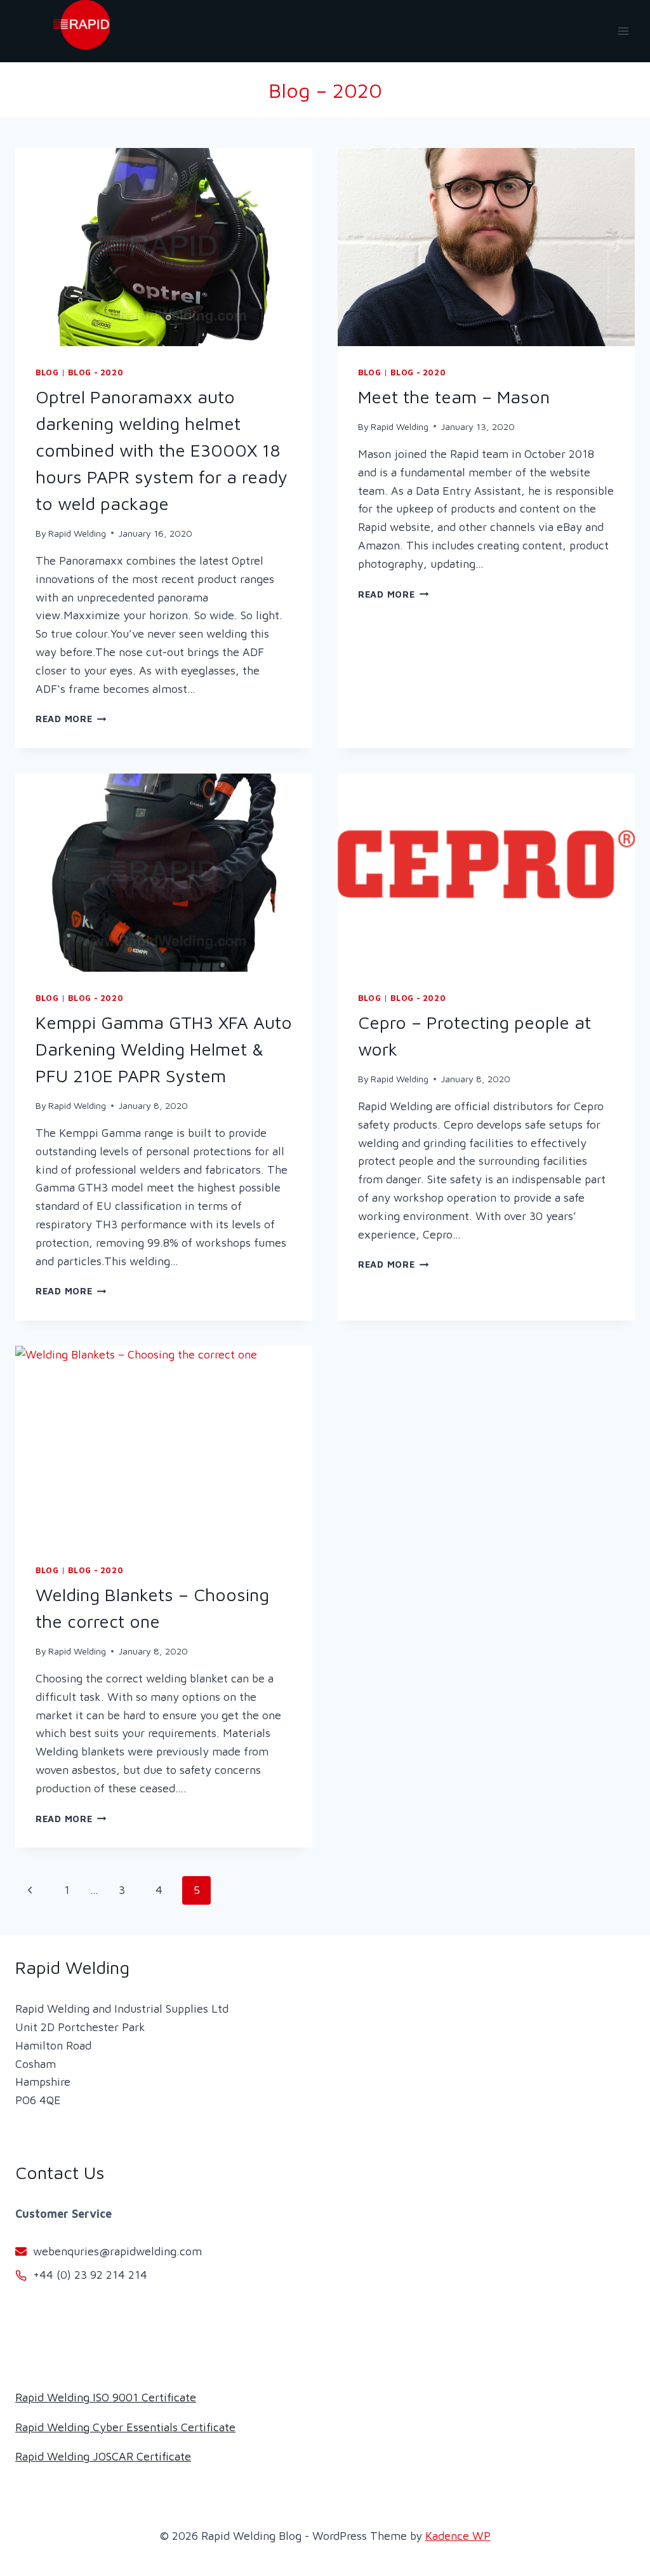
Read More (71, 719)
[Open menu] (623, 31)
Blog (47, 372)
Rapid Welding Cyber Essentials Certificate (125, 2427)
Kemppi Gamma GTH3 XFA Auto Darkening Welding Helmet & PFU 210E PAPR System (164, 1049)
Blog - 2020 (96, 372)
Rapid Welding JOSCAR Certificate (103, 2456)
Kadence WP (458, 2536)
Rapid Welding (77, 533)
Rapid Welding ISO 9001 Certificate (106, 2397)
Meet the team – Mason (454, 397)
